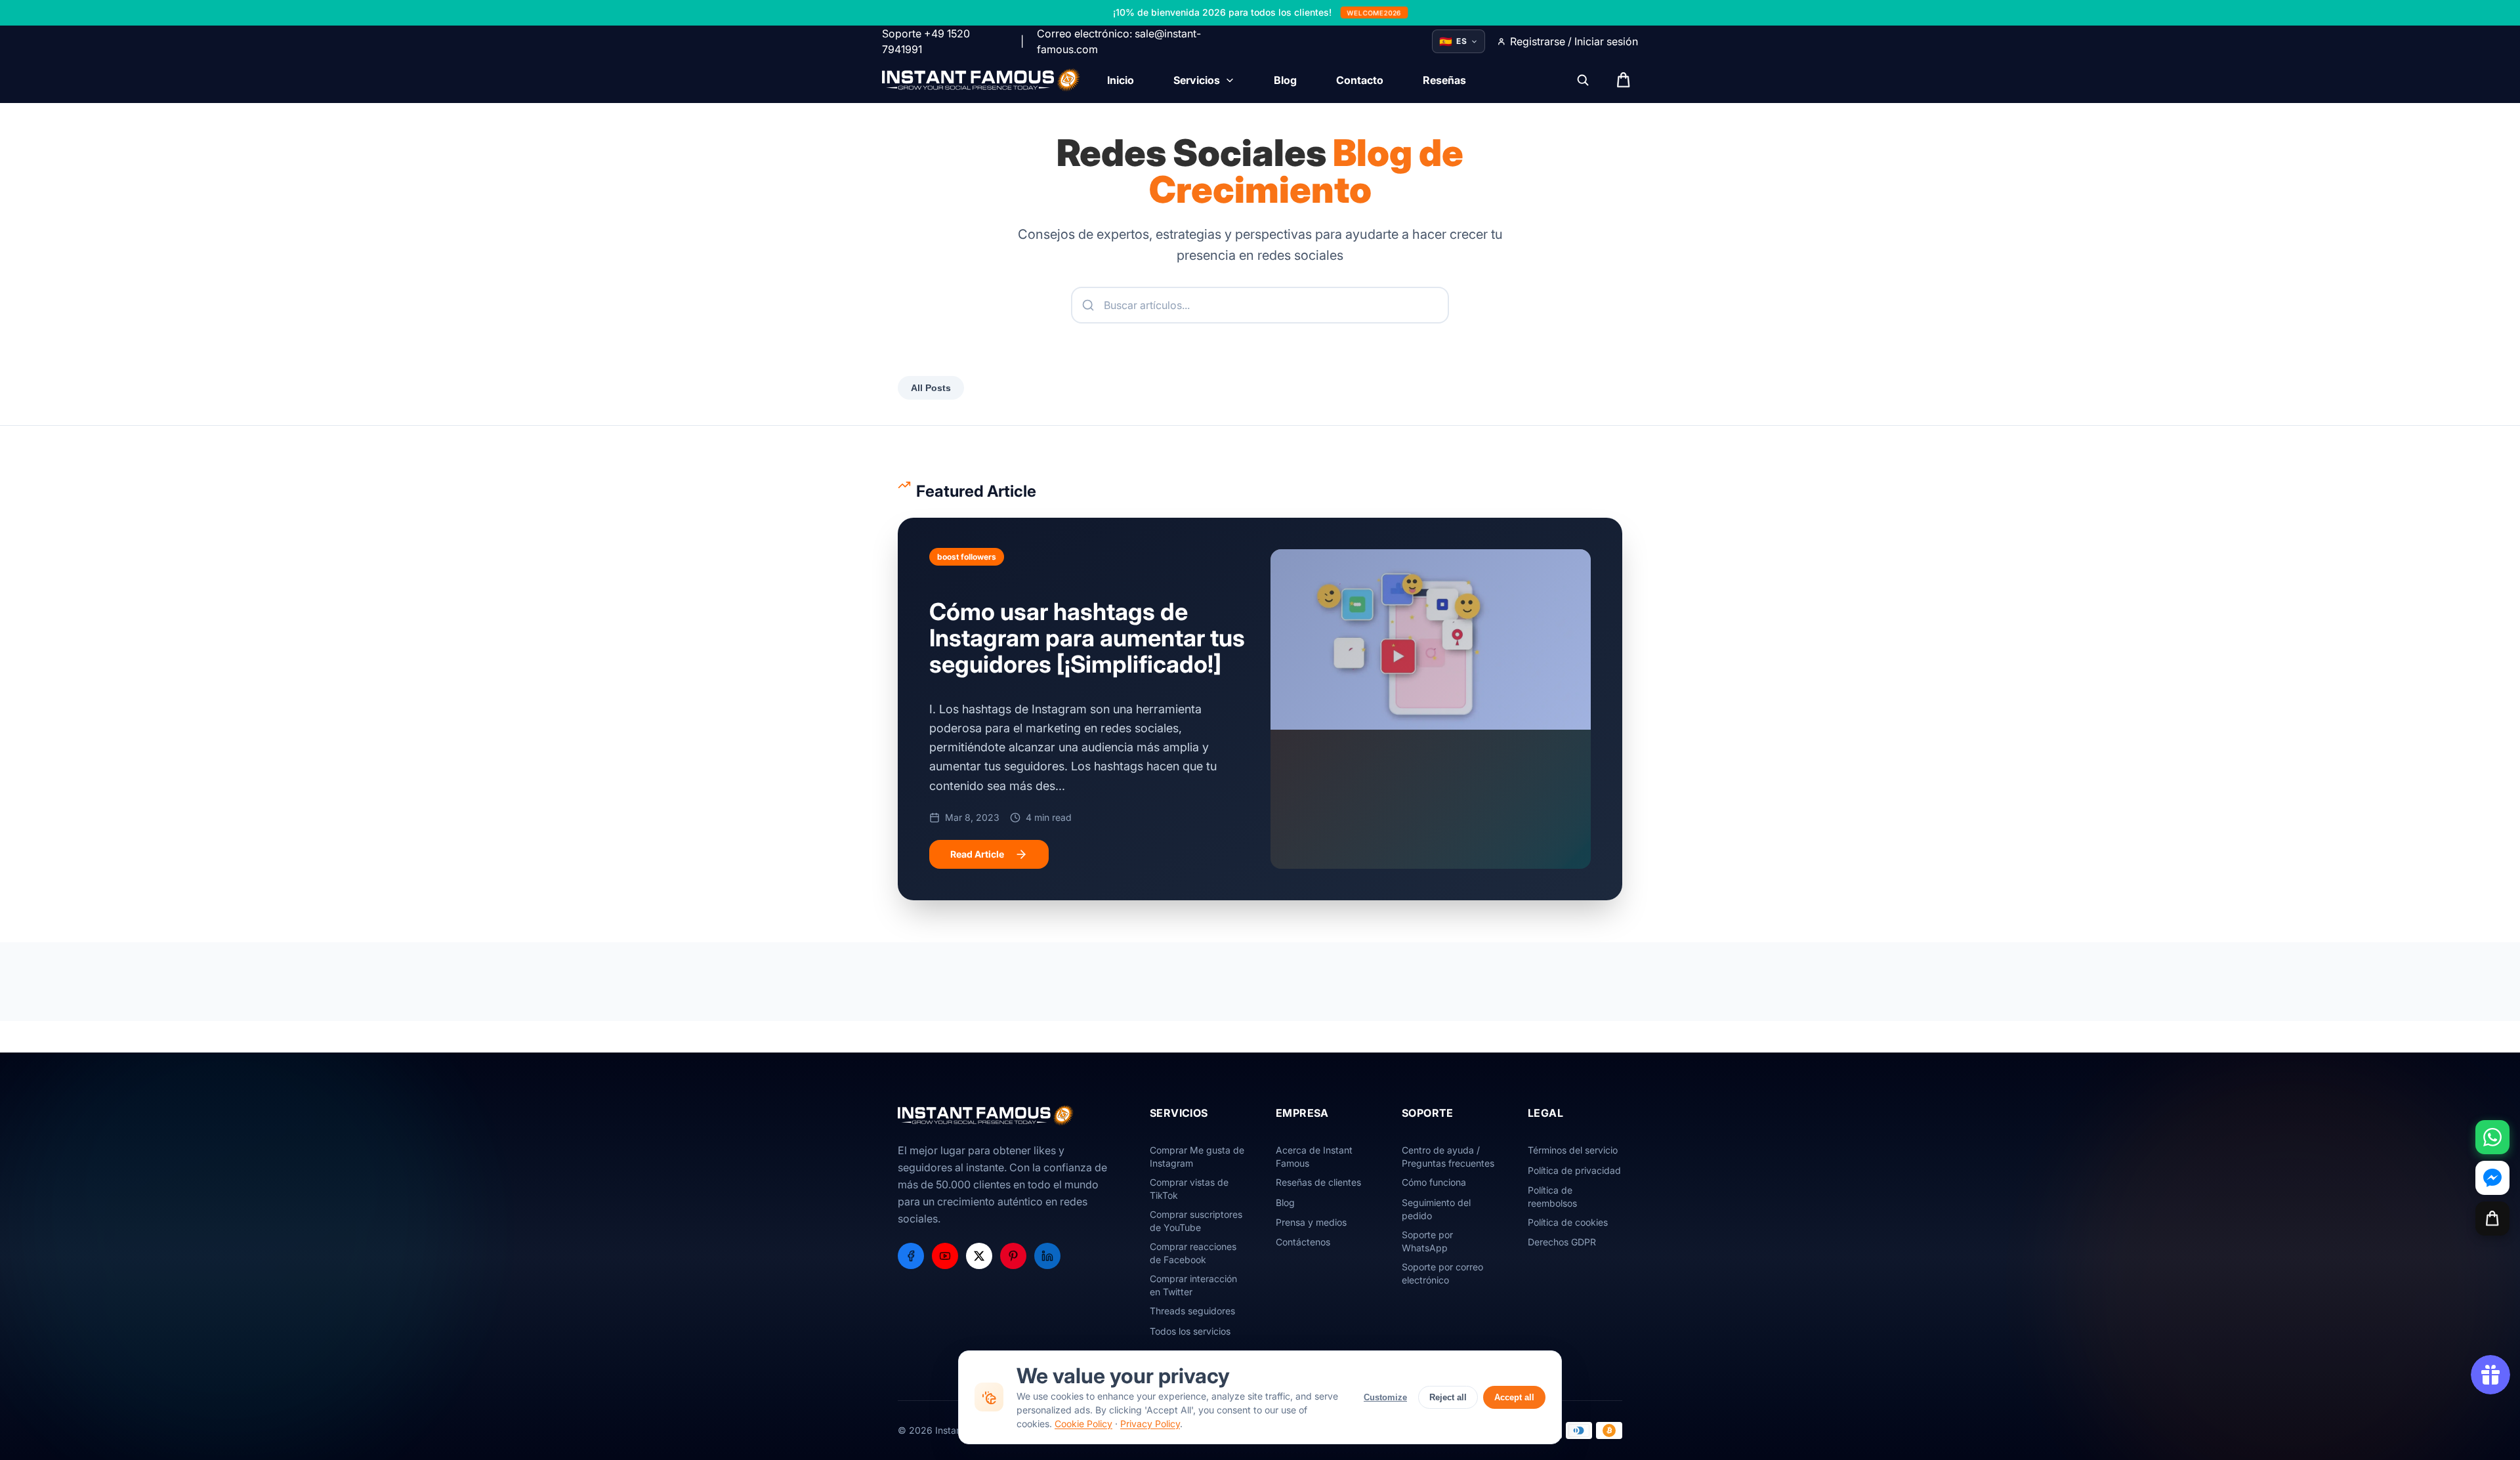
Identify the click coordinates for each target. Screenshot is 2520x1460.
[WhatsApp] (2492, 1137)
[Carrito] (2492, 1219)
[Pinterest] (1013, 1256)
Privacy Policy (1150, 1424)
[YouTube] (945, 1256)
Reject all (1448, 1397)
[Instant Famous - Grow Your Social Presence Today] (981, 80)
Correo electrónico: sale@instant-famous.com (1119, 41)
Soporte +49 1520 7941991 (926, 41)
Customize (1385, 1397)
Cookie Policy (1083, 1424)
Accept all (1514, 1397)
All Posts (931, 388)
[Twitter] (979, 1256)
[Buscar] (1583, 80)
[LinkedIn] (1047, 1256)
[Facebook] (911, 1256)
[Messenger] (2492, 1178)
